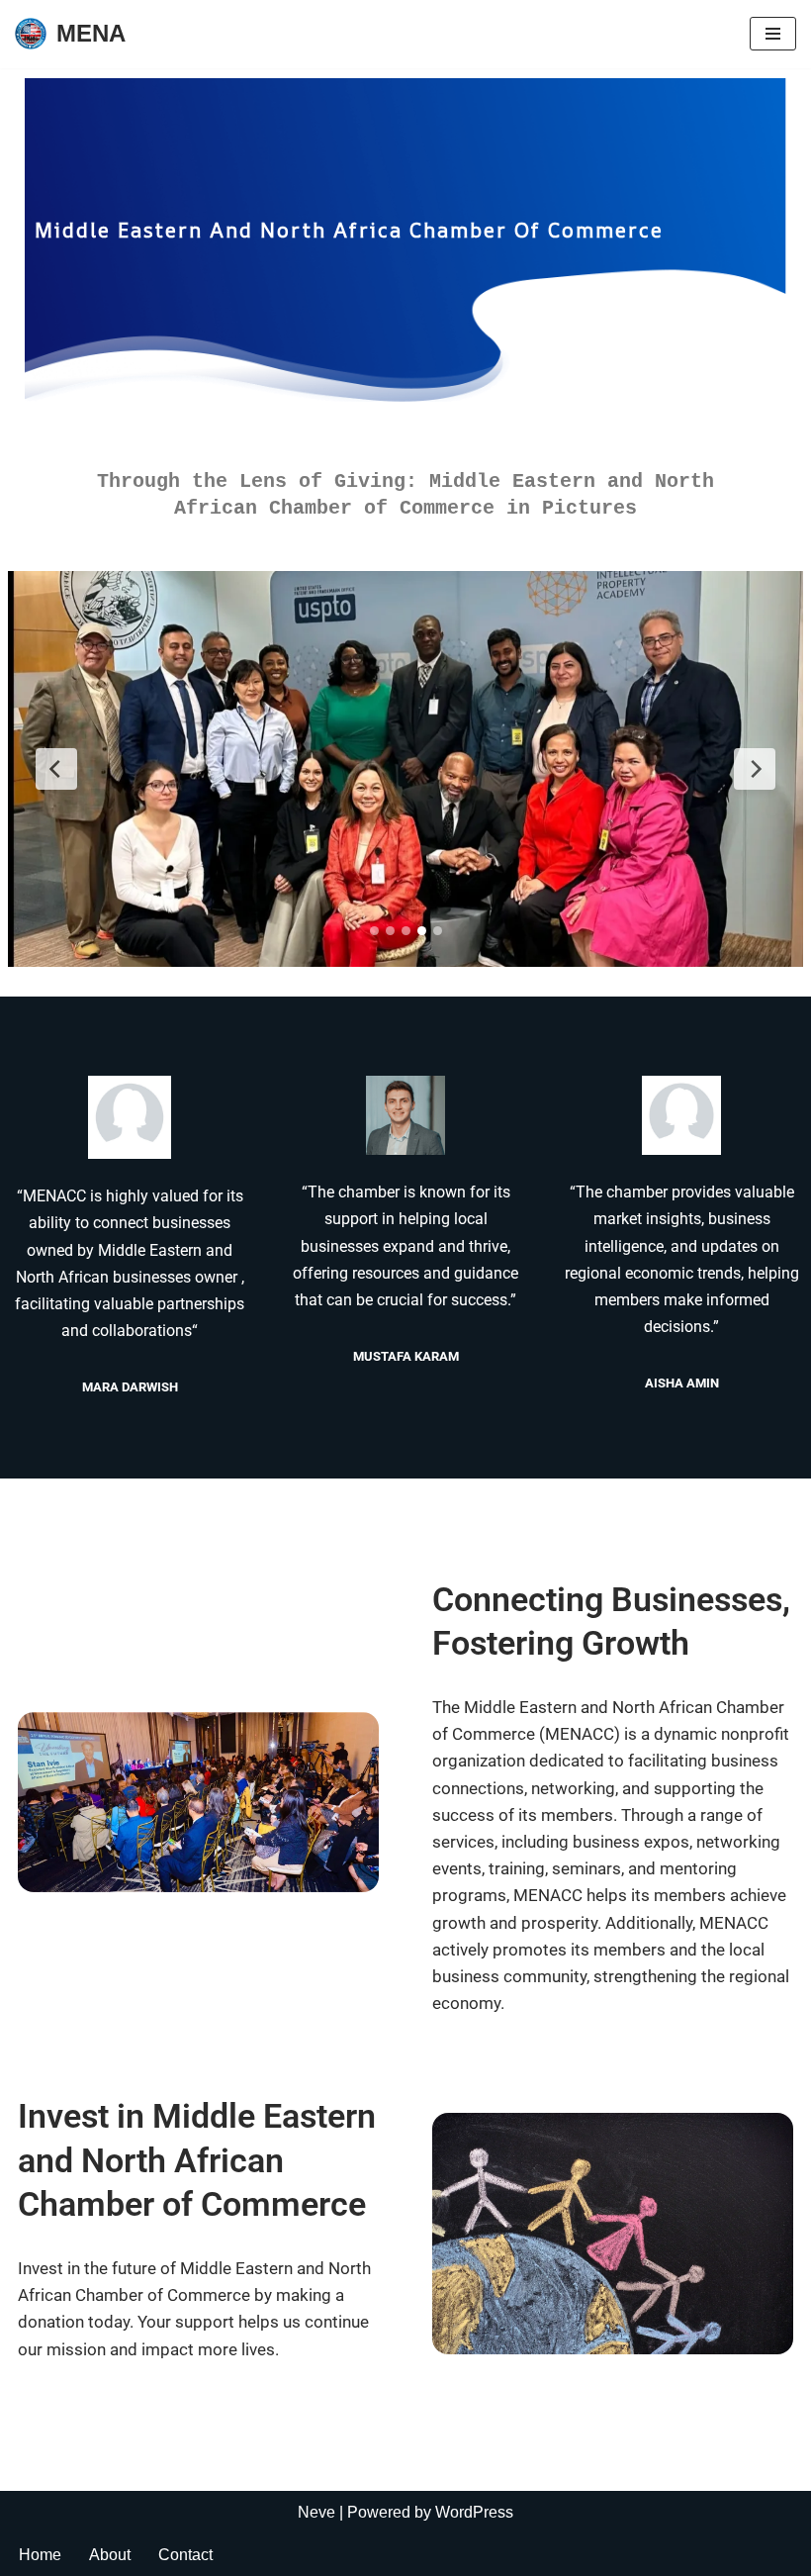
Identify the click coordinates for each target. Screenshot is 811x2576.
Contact (185, 2555)
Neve (316, 2512)
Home (40, 2555)
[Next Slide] (755, 769)
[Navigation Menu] (773, 34)
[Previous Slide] (56, 769)
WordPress (474, 2512)
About (110, 2555)
